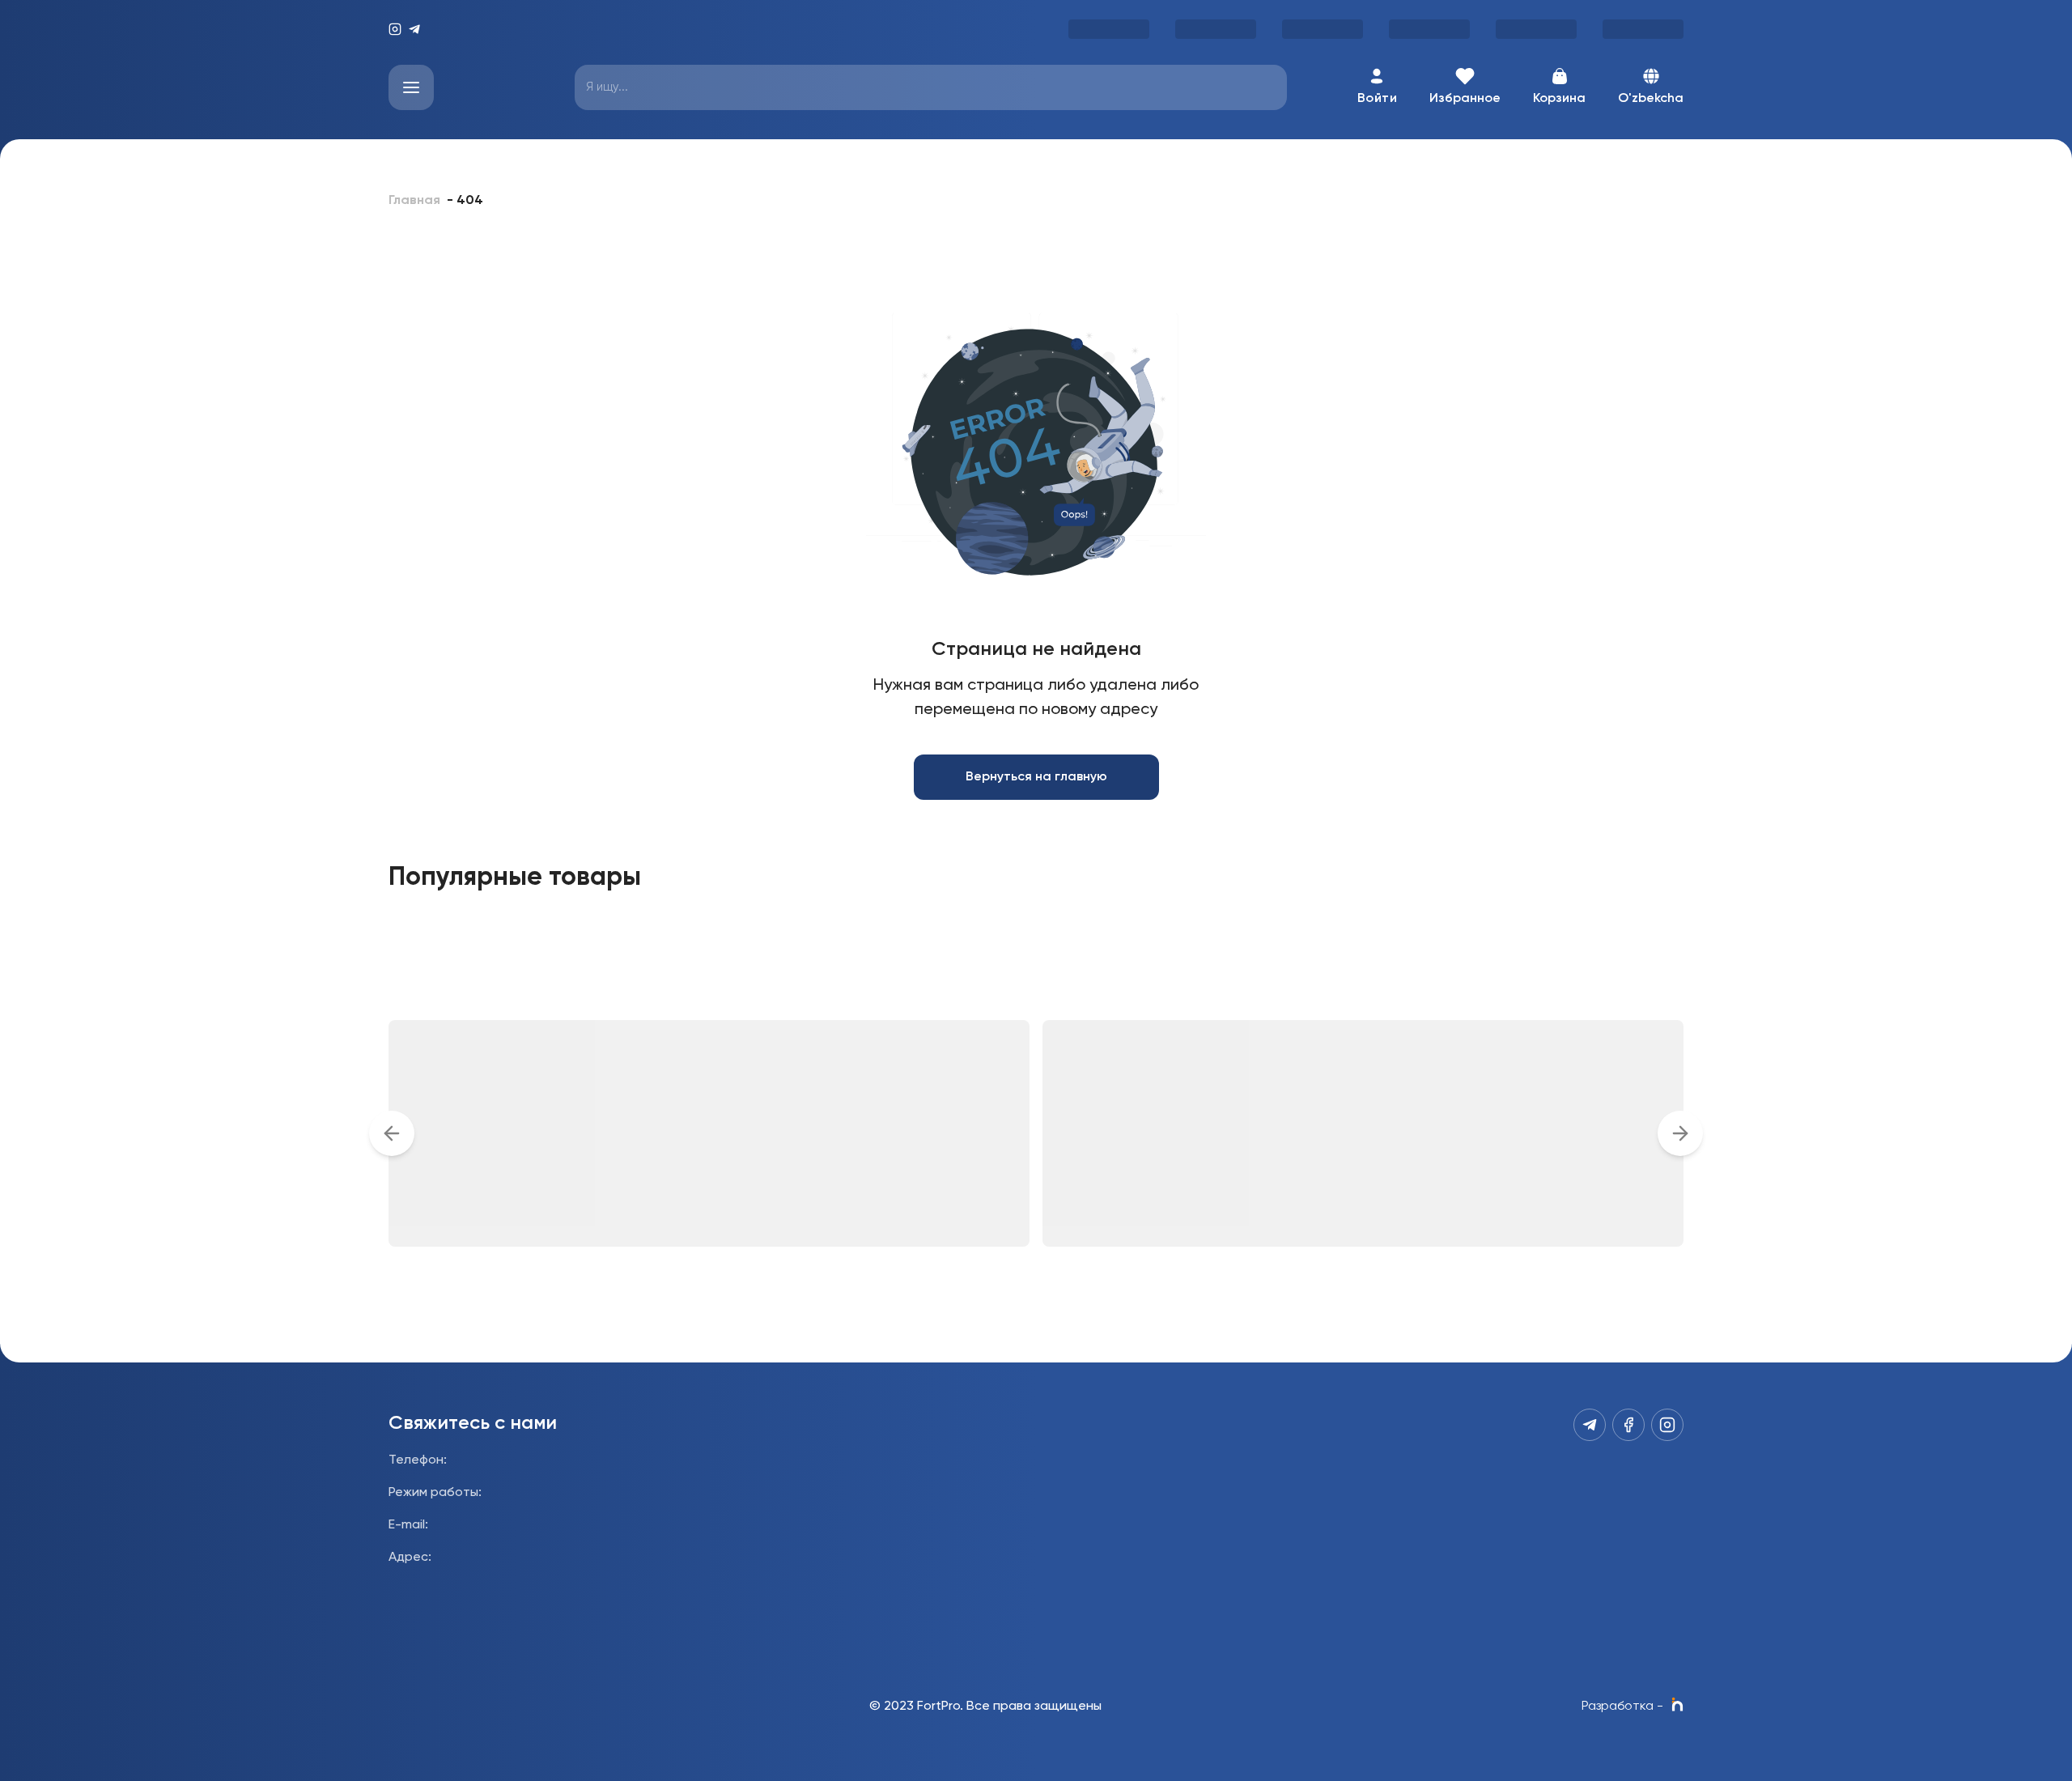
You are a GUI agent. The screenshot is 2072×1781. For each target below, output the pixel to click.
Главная (414, 201)
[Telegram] (414, 29)
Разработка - (1622, 1707)
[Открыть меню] (411, 87)
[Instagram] (395, 29)
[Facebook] (1628, 1425)
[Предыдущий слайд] (392, 1133)
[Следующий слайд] (1680, 1133)
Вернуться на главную (1036, 777)
